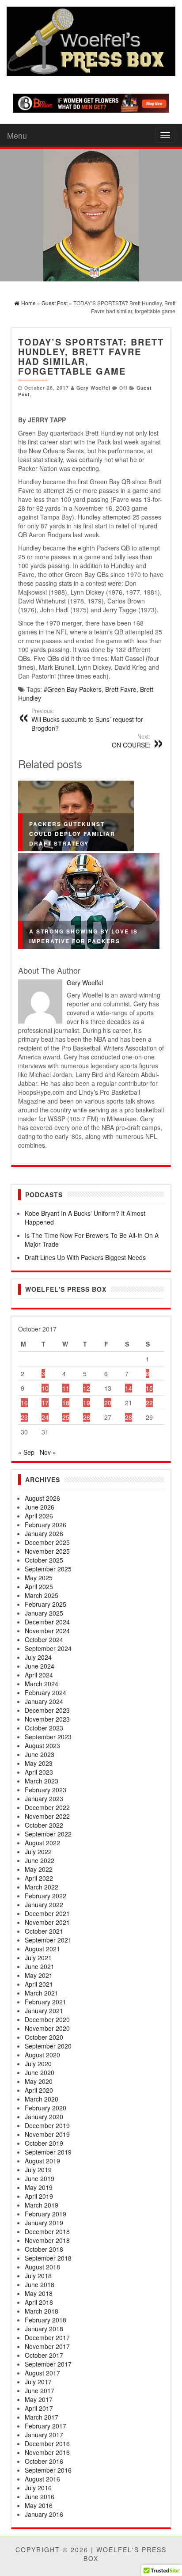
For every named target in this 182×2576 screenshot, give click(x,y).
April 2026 (39, 1516)
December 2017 (47, 2337)
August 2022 (42, 1843)
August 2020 (42, 2055)
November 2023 (47, 1719)
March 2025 (42, 1595)
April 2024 (39, 1675)
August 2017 (42, 2373)
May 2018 (39, 2293)
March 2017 (42, 2417)
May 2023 (39, 1763)
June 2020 (40, 2072)
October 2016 (44, 2461)
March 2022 (42, 1887)
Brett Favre (121, 689)
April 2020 (39, 2090)
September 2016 (48, 2470)
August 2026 (42, 1498)
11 (66, 1388)
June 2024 (40, 1666)
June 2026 (40, 1507)
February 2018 (45, 2320)
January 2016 (44, 2514)
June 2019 (40, 2178)
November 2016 (47, 2452)
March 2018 (42, 2311)
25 (66, 1417)
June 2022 (40, 1860)
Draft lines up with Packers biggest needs (85, 1257)
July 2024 (38, 1657)
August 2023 (42, 1745)
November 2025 (47, 1551)
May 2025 (39, 1578)
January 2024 (44, 1701)
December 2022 (47, 1807)
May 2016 (39, 2505)
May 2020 (39, 2081)
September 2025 (48, 1569)
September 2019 (48, 2152)
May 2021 (39, 1975)
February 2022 (45, 1896)
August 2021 (42, 1949)
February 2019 (45, 2214)
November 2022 (47, 1816)
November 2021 (47, 1922)
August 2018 (42, 2267)
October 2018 (44, 2249)
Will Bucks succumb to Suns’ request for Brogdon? (87, 720)
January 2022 (44, 1904)
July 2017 (38, 2382)
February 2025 (45, 1604)
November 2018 (47, 2240)
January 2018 (44, 2329)
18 (66, 1403)
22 (149, 1403)
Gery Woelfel (93, 388)
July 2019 (38, 2170)
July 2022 (38, 1851)
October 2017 (44, 2355)
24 (45, 1417)
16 (24, 1403)
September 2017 (48, 2364)
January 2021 (44, 2011)
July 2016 (38, 2488)
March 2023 (42, 1781)
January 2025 (44, 1613)
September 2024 (48, 1648)
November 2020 (47, 2028)
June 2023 (40, 1754)
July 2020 (38, 2064)
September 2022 (48, 1834)
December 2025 (47, 1542)
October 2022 (44, 1825)
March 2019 (42, 2205)
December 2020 (47, 2019)
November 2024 (47, 1631)
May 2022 (39, 1869)
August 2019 (42, 2161)
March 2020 (42, 2099)
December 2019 (47, 2125)
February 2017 (45, 2426)
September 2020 (48, 2046)
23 (24, 1417)
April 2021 (39, 1984)
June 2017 (40, 2390)
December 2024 (47, 1622)
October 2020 (44, 2037)
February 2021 (45, 2002)
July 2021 (38, 1958)
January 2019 (44, 2223)
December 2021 (47, 1913)
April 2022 (39, 1878)
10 (45, 1388)
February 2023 (45, 1790)
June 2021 (40, 1966)
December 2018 (47, 2231)
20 (108, 1403)
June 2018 (40, 2284)
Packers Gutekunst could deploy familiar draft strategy (72, 834)
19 (87, 1403)
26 (87, 1417)
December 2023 (47, 1710)
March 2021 (42, 1993)
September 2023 (48, 1737)
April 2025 (39, 1586)
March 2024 (42, 1684)
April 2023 (39, 1772)
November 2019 (47, 2134)
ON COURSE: (131, 741)
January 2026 (44, 1533)
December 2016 (47, 2443)
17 (45, 1403)
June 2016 (40, 2496)
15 (149, 1388)
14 (129, 1388)
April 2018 (39, 2302)
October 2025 (44, 1560)
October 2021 (44, 1931)
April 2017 (39, 2408)
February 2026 (45, 1525)
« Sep (26, 1452)
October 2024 (44, 1639)
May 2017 (39, 2399)
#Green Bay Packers (73, 689)
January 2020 (44, 2117)
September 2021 (48, 1940)
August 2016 (42, 2479)
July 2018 (38, 2276)
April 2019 (39, 2196)
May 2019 (39, 2187)
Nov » (48, 1452)
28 (129, 1417)
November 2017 (47, 2346)
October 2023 (44, 1728)
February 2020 (45, 2108)
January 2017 (44, 2435)
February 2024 (45, 1692)
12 (87, 1388)
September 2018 (48, 2258)
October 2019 (44, 2143)
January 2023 (44, 1798)
